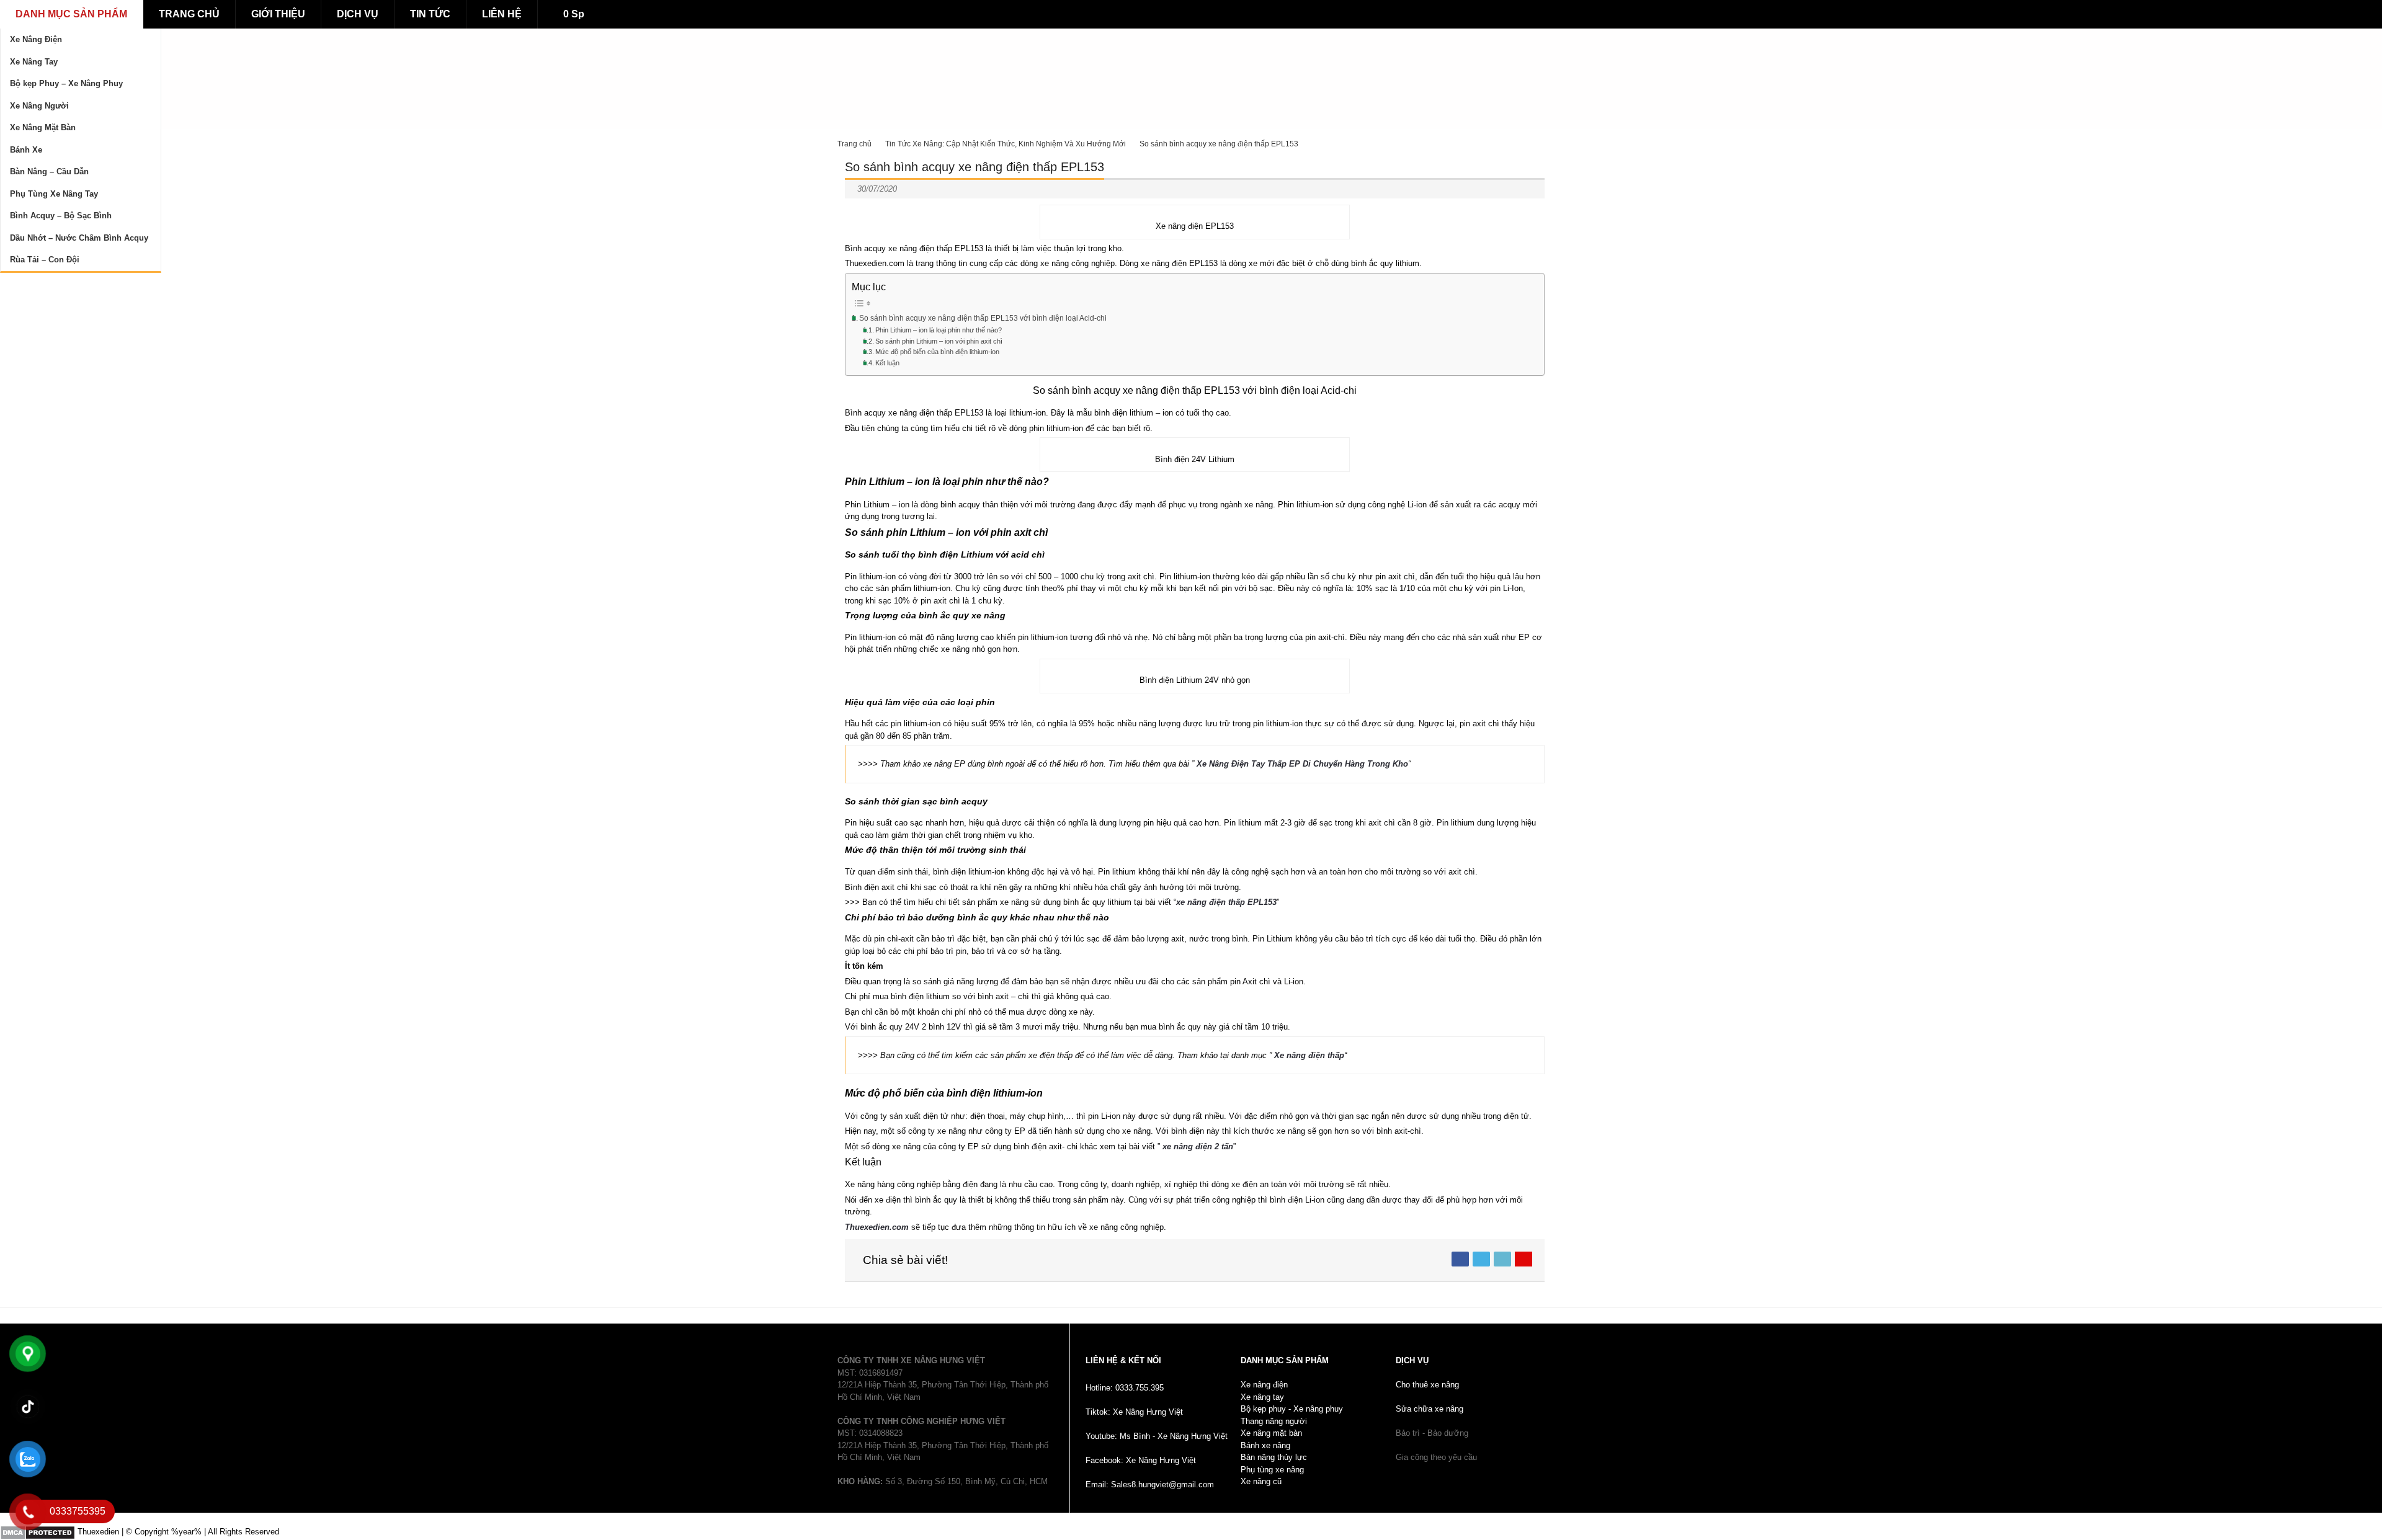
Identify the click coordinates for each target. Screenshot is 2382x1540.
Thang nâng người (1274, 1421)
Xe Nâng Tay (34, 62)
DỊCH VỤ (358, 14)
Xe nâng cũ (1261, 1481)
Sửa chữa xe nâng (1430, 1409)
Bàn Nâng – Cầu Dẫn (49, 171)
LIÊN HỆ (502, 14)
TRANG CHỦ (189, 14)
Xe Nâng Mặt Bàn (43, 127)
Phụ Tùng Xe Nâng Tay (54, 194)
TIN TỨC (430, 14)
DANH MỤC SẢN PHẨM (71, 14)
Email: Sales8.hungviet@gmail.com (1150, 1484)
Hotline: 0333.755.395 (1125, 1388)
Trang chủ (854, 144)
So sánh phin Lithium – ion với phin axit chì (939, 341)
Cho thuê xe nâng (1427, 1385)
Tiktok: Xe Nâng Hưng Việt (1134, 1412)
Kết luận (887, 363)
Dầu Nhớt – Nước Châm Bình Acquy (79, 238)
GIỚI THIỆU (278, 14)
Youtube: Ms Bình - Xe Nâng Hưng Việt (1157, 1436)
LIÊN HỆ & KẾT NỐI (1123, 1360)
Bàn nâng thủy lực (1274, 1457)
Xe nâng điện (1264, 1385)
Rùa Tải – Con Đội (45, 260)
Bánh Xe (26, 150)
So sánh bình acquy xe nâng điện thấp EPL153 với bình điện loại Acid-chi (983, 318)
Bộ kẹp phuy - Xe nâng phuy (1292, 1409)
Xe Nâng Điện (36, 39)
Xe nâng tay (1262, 1397)
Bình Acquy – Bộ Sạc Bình (61, 216)
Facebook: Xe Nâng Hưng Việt (1141, 1460)
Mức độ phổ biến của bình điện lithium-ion (937, 352)
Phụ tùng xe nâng (1272, 1470)
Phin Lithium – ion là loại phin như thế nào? (939, 330)
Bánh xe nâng (1265, 1445)
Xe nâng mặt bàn (1271, 1433)
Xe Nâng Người (39, 106)
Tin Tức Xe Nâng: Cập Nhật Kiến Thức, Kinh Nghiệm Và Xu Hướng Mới (1006, 144)
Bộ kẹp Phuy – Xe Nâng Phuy (66, 83)
